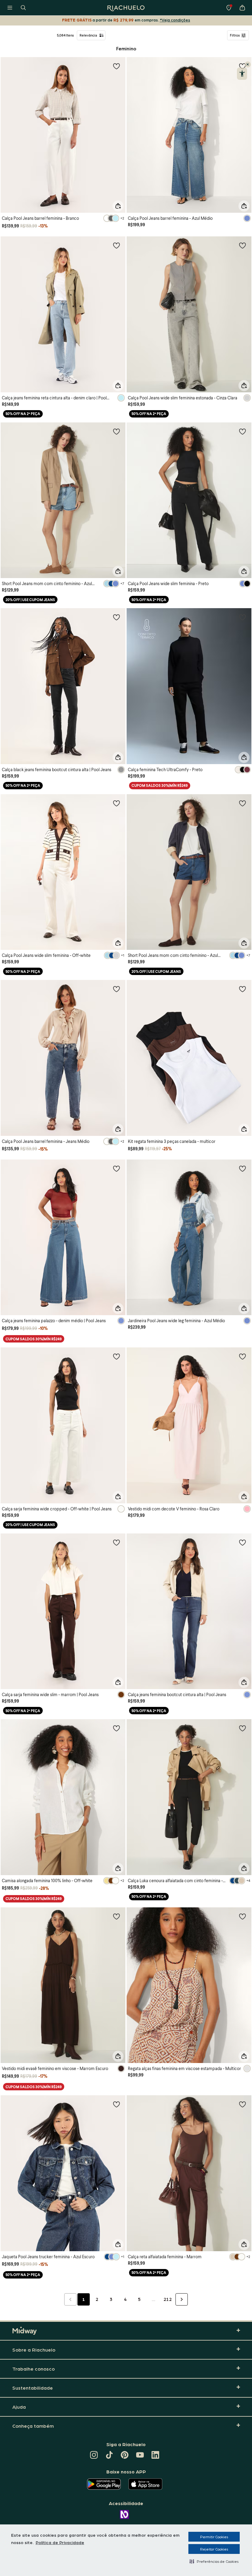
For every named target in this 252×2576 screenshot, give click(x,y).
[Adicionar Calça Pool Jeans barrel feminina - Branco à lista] (116, 66)
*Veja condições (175, 20)
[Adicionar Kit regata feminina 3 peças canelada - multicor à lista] (242, 989)
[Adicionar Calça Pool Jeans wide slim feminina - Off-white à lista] (116, 803)
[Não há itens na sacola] (242, 8)
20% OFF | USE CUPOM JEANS (30, 600)
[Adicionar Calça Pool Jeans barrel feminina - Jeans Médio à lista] (116, 989)
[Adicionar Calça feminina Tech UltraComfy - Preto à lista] (242, 617)
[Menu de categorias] (10, 8)
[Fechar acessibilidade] (248, 64)
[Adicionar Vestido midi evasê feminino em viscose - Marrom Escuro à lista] (116, 1916)
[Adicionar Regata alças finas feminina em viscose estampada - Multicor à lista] (242, 1916)
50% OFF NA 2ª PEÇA (23, 414)
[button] (214, 2561)
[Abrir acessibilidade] (242, 74)
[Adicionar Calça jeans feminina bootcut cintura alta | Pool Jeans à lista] (242, 1542)
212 (168, 2299)
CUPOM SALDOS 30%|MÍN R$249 (160, 785)
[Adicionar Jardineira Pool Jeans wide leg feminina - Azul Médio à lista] (242, 1168)
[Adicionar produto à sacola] (118, 206)
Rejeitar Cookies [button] (214, 2549)
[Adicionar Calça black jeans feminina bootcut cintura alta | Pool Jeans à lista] (116, 617)
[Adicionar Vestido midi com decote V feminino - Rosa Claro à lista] (242, 1356)
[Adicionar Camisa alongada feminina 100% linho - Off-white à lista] (116, 1728)
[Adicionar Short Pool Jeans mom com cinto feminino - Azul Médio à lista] (242, 803)
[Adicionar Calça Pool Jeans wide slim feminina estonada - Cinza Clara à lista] (242, 245)
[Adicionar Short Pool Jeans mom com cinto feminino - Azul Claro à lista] (116, 431)
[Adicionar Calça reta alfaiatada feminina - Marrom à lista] (242, 2104)
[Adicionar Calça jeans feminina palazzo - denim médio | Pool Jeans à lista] (116, 1168)
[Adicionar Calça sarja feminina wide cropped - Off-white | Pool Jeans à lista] (116, 1356)
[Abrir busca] (23, 8)
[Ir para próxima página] (182, 2299)
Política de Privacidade (60, 2542)
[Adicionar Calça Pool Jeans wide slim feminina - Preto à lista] (242, 431)
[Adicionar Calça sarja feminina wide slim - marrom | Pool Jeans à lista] (116, 1542)
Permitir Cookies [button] (214, 2537)
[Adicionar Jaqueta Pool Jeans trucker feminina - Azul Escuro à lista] (116, 2104)
